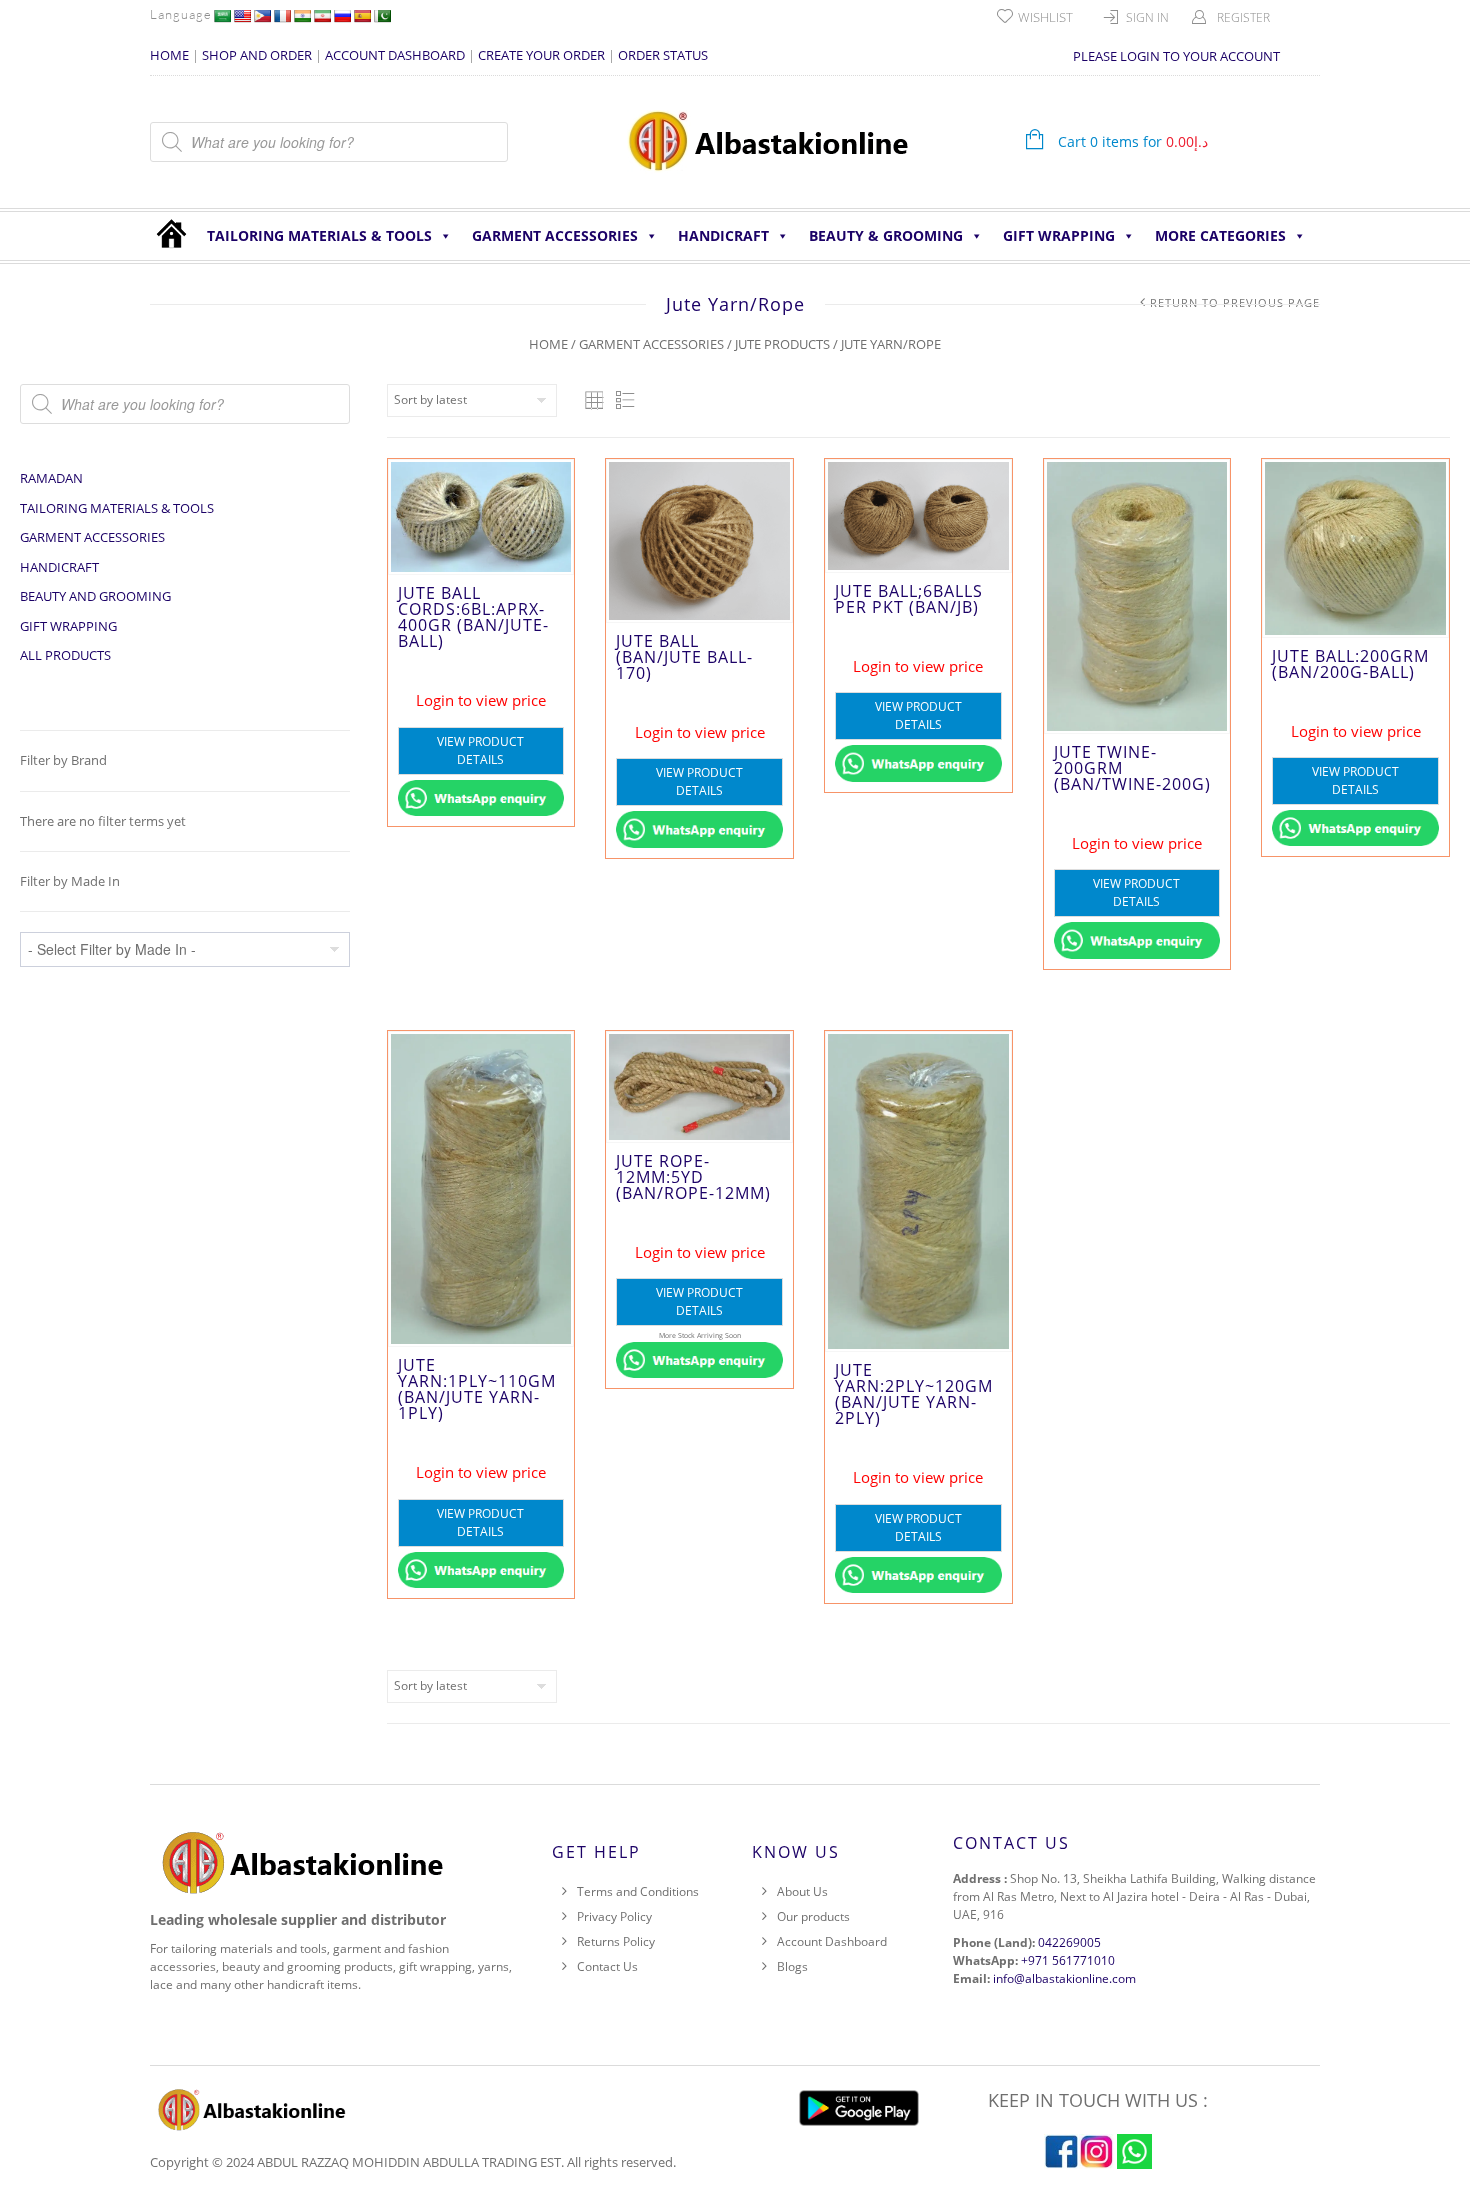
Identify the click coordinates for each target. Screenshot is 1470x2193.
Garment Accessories (555, 235)
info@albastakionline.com (1064, 1978)
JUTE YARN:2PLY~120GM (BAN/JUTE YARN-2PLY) (914, 1394)
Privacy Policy (614, 1916)
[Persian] (322, 16)
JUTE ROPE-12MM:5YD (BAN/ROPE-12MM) (693, 1177)
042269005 (1069, 1942)
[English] (242, 16)
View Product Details (480, 750)
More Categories (1220, 235)
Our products (813, 1916)
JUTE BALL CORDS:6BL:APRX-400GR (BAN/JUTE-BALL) (473, 617)
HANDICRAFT (723, 235)
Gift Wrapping (1059, 235)
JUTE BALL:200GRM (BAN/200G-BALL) (1350, 664)
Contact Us (607, 1966)
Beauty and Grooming (95, 596)
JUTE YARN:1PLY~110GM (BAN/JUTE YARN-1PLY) (477, 1389)
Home (548, 344)
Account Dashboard (832, 1941)
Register (1243, 17)
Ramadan (51, 478)
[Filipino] (262, 16)
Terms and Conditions (638, 1891)
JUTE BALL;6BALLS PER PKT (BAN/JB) (909, 599)
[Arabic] (222, 16)
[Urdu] (382, 16)
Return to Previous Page (1235, 302)
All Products (65, 655)
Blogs (792, 1966)
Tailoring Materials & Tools (319, 235)
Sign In (1147, 17)
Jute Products (782, 344)
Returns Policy (616, 1941)
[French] (282, 16)
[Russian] (342, 16)
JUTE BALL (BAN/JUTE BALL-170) (684, 657)
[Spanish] (362, 16)
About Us (802, 1891)
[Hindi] (302, 16)
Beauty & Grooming (886, 235)
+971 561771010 (1068, 1960)
